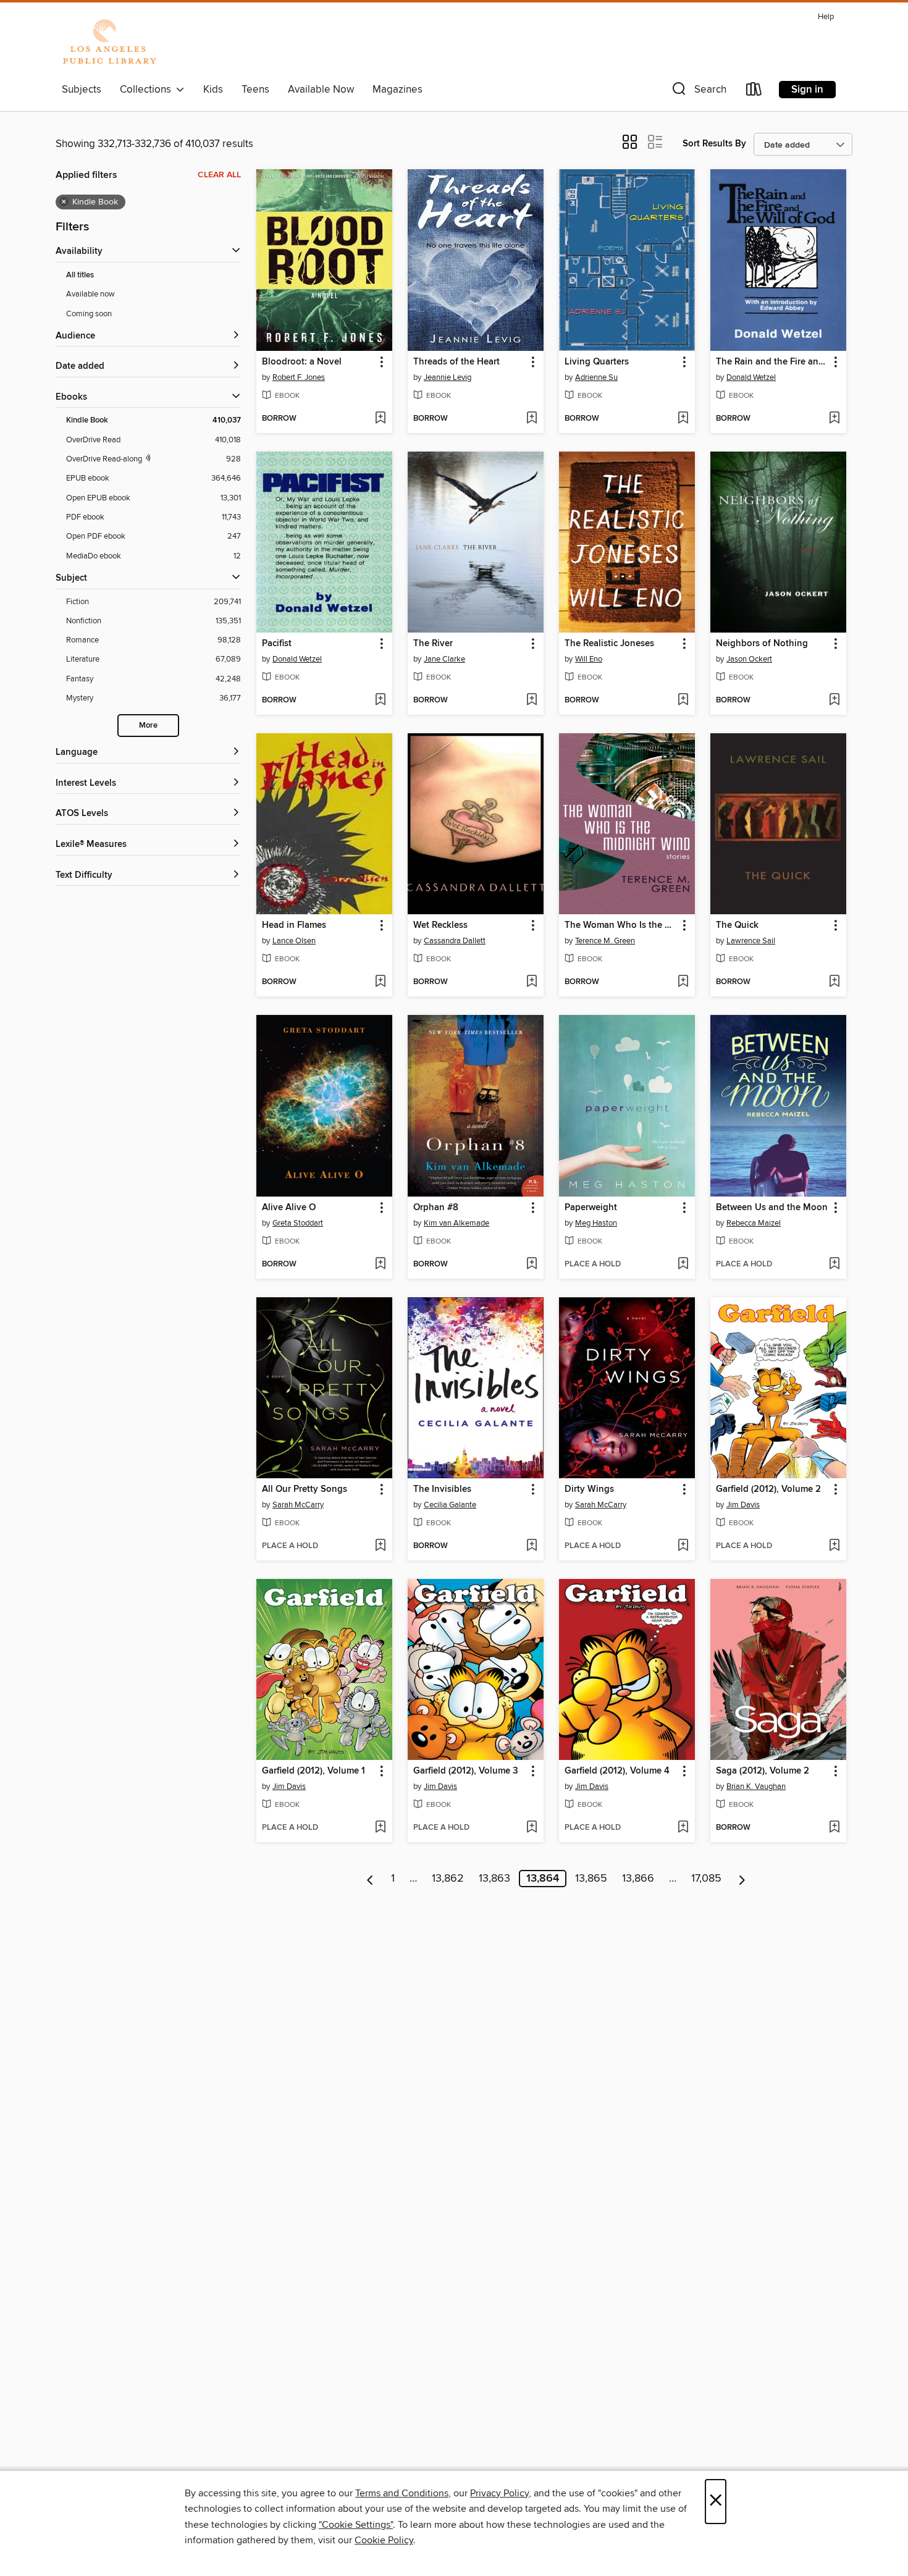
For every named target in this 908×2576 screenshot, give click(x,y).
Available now (90, 294)
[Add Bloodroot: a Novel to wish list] (380, 419)
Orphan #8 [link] (436, 1208)
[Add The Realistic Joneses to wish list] (683, 701)
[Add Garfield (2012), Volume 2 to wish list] (834, 1546)
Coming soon (89, 314)
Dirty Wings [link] (589, 1489)
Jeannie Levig (448, 377)
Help (826, 17)
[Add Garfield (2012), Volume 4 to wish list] (683, 1828)
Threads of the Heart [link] (456, 362)
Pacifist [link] (277, 644)
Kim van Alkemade (456, 1223)
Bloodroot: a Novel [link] (302, 362)
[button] (698, 92)
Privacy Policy (499, 2493)
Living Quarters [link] (597, 362)
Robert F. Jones (299, 377)
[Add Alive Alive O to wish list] (380, 1265)
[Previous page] (370, 1879)
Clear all (219, 175)
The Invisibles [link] (442, 1489)
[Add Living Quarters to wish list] (683, 419)
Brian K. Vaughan (756, 1787)
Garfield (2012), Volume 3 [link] (466, 1771)
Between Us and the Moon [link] (772, 1208)
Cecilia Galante (450, 1505)
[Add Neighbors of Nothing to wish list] (834, 701)
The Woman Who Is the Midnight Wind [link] (621, 925)
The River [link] (433, 644)
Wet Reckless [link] (440, 925)
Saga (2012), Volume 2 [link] (763, 1771)
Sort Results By (714, 144)
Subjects (82, 90)
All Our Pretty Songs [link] (305, 1489)
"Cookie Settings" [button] (356, 2525)
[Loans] (754, 92)
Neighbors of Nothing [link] (762, 644)
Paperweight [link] (591, 1208)
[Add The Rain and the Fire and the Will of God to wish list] (834, 419)
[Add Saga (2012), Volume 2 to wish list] (834, 1828)
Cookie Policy (384, 2540)
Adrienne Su (596, 377)
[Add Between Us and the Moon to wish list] (834, 1265)
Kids (213, 90)
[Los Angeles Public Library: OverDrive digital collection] (109, 43)
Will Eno (589, 659)
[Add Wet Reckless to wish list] (532, 982)
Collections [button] (148, 90)
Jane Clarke (444, 659)
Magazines (397, 90)
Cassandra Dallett (455, 941)
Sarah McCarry (298, 1505)
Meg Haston (596, 1223)
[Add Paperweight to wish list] (683, 1265)
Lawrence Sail (751, 941)
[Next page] (742, 1879)
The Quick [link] (737, 925)
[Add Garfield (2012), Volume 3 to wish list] (532, 1828)
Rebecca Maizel (754, 1223)
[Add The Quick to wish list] (834, 982)
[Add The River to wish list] (532, 701)
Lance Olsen (294, 941)
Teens (255, 90)
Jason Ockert (749, 659)
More (148, 726)
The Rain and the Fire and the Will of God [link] (772, 362)
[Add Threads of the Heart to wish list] (532, 419)
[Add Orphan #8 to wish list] (532, 1265)
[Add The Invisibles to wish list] (532, 1546)
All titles (80, 275)
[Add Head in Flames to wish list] (380, 982)
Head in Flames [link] (294, 925)
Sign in (807, 90)
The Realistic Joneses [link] (609, 644)
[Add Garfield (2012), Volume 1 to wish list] (380, 1828)
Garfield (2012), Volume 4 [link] (617, 1771)
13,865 (591, 1879)
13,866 (638, 1879)
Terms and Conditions (402, 2493)
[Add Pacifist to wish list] (380, 701)
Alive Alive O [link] (289, 1208)
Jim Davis (743, 1505)
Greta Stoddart (298, 1223)
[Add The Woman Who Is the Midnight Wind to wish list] (683, 982)
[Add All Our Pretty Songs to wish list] (380, 1546)
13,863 (494, 1879)
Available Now (321, 90)
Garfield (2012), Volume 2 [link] (768, 1489)
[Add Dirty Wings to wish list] (683, 1546)
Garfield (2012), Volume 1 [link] (313, 1771)
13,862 (448, 1879)
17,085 (706, 1879)
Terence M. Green (605, 941)
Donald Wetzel (751, 377)
